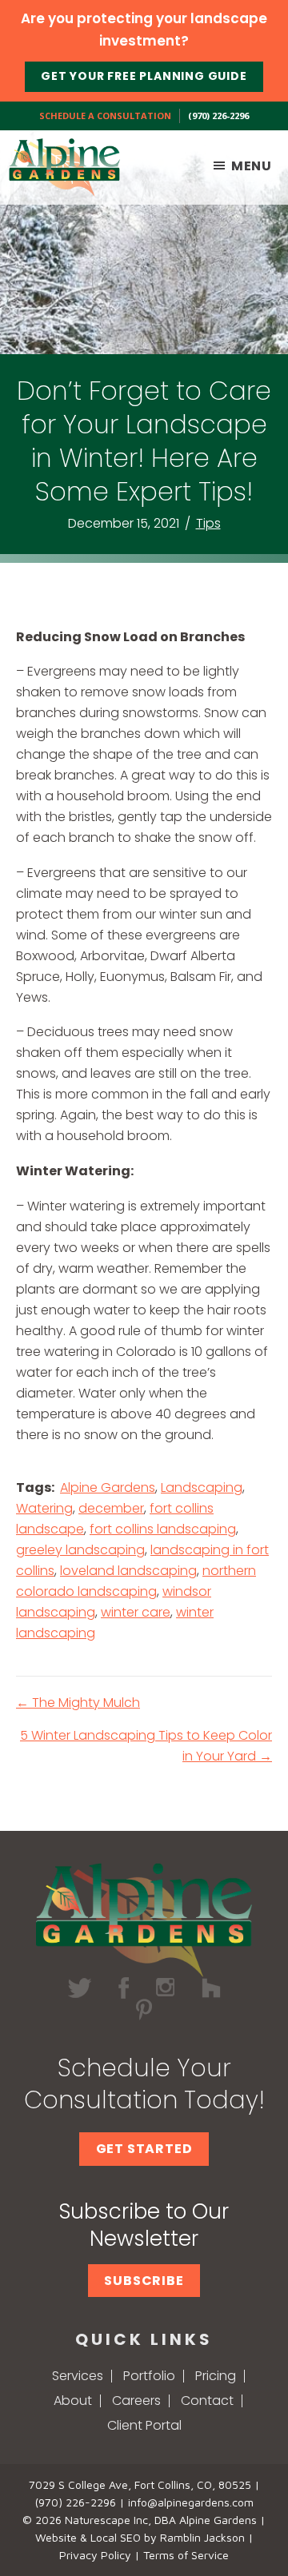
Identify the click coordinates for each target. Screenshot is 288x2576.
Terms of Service (186, 2555)
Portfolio (149, 2376)
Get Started (144, 2149)
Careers (136, 2401)
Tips (208, 523)
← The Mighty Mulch (78, 1703)
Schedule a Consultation (105, 116)
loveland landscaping (128, 1571)
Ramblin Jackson (202, 2537)
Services (78, 2376)
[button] (144, 2281)
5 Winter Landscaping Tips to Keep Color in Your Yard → (146, 1746)
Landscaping (202, 1487)
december (111, 1508)
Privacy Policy (95, 2555)
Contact (207, 2401)
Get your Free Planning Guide (144, 76)
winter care (136, 1612)
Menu (252, 166)
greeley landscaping (80, 1550)
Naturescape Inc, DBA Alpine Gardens (161, 2520)
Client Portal (144, 2425)
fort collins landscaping (163, 1529)
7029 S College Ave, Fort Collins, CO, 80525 (140, 2484)
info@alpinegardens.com (191, 2502)
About (73, 2401)
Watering (44, 1508)
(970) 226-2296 (218, 116)
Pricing (216, 2376)
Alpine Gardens (108, 1487)
